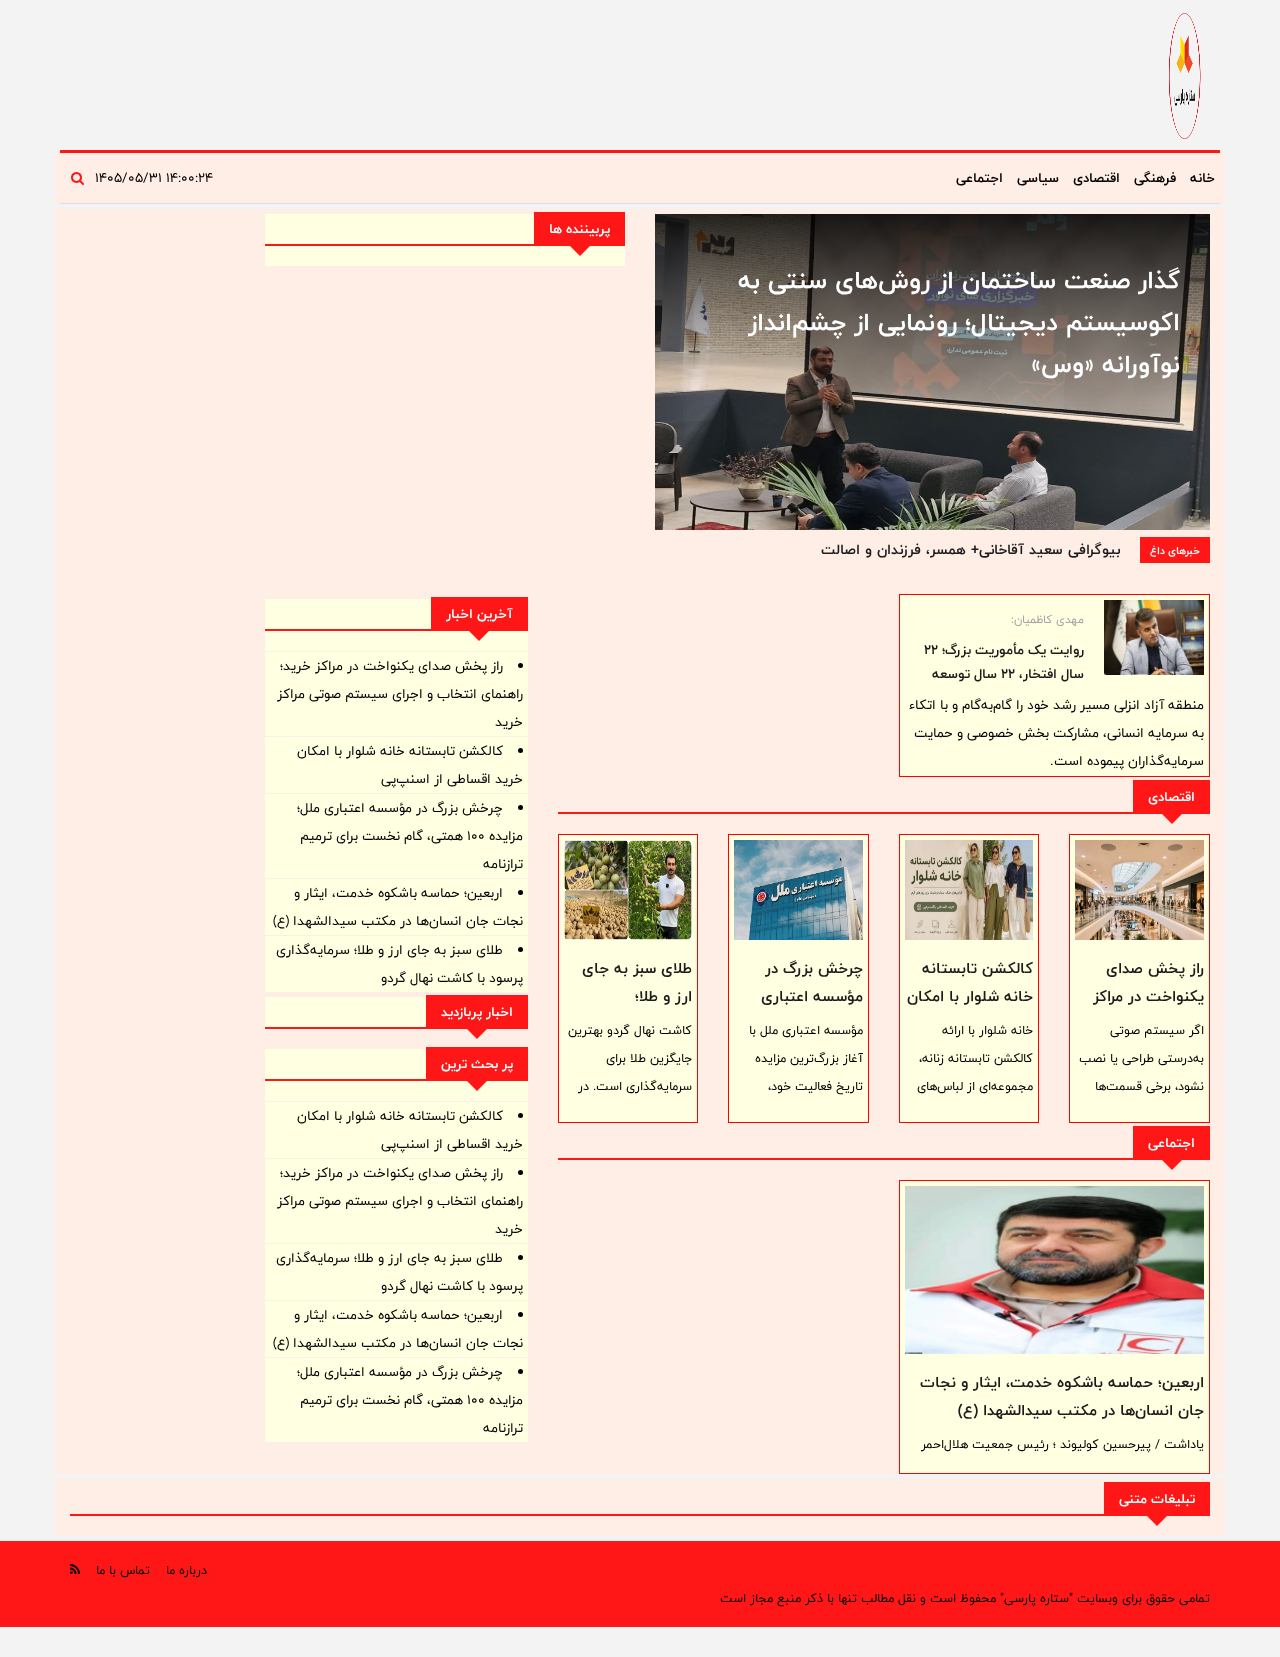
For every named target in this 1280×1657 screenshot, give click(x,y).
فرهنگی (1155, 178)
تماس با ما (123, 1570)
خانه (1202, 178)
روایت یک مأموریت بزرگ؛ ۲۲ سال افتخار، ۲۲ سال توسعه (1004, 662)
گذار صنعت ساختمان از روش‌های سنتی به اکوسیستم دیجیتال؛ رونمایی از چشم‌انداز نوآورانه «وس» (959, 322)
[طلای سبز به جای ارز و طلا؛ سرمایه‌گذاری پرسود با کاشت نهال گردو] (628, 890)
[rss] (75, 1569)
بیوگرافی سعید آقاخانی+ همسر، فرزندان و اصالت (970, 549)
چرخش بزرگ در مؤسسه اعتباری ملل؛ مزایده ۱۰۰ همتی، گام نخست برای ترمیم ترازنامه (410, 836)
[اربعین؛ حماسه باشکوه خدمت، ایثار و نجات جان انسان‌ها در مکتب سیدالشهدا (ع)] (1054, 1270)
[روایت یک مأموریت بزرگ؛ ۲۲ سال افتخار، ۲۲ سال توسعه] (1154, 637)
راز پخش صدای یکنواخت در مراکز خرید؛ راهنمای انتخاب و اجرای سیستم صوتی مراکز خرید (400, 694)
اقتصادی (1096, 178)
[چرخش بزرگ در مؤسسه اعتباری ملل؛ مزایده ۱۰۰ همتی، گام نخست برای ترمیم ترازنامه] (798, 890)
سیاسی (1038, 178)
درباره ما (186, 1570)
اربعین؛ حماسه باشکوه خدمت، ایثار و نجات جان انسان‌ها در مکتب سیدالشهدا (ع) (1062, 1396)
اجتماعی (979, 178)
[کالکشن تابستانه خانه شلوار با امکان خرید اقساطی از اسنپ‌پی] (969, 890)
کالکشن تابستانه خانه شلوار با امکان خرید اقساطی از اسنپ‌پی (970, 1010)
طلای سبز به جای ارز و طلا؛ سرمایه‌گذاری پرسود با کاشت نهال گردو (629, 1010)
